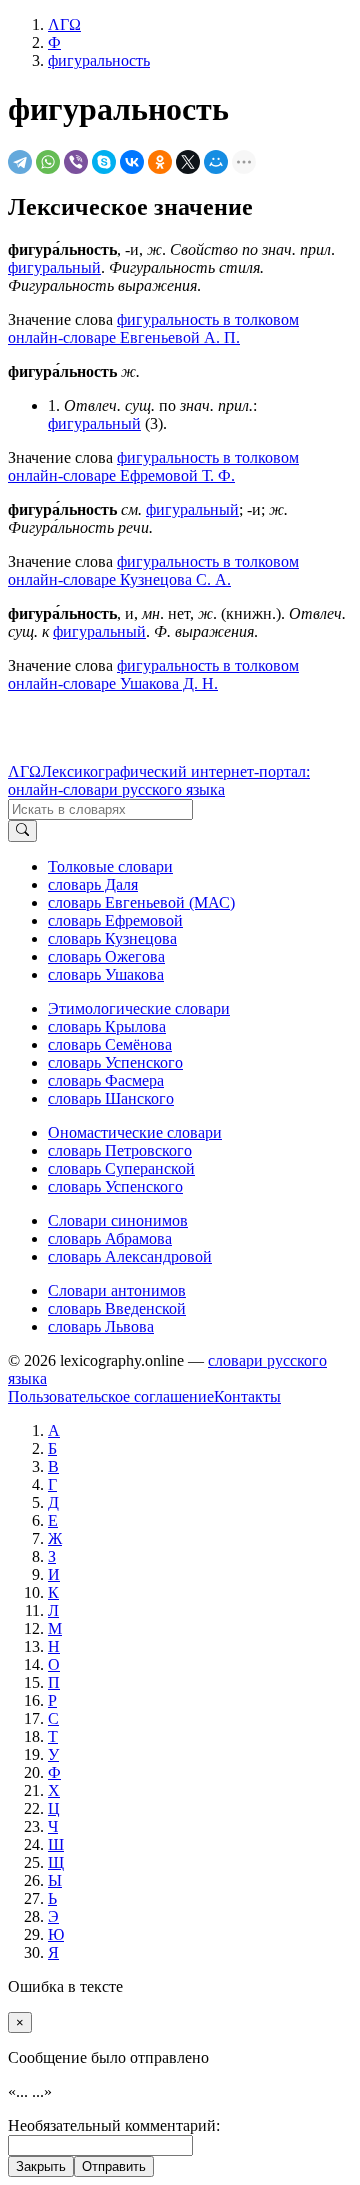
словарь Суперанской (121, 1168)
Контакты (247, 1396)
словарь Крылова (107, 1026)
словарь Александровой (130, 1256)
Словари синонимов (118, 1220)
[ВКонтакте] (132, 162)
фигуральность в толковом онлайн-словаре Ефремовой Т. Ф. (153, 466)
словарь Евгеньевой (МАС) (141, 902)
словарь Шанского (111, 1098)
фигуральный (54, 267)
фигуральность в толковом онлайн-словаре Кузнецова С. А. (153, 570)
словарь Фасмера (106, 1080)
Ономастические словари (135, 1132)
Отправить (114, 2166)
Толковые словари (110, 866)
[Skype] (104, 162)
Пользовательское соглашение (111, 1396)
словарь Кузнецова (112, 938)
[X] (188, 162)
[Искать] (22, 831)
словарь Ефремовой (115, 920)
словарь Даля (93, 884)
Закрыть (41, 2166)
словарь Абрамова (110, 1238)
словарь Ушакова (106, 974)
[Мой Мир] (216, 162)
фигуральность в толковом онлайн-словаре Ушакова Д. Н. (153, 674)
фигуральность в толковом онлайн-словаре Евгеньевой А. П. (153, 328)
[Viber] (76, 162)
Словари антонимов (117, 1290)
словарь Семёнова (110, 1044)
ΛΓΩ (24, 771)
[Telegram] (20, 162)
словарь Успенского (115, 1062)
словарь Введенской (117, 1308)
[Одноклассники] (160, 162)
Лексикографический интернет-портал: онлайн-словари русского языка (159, 780)
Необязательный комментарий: (114, 2125)
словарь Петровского (120, 1150)
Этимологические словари (139, 1008)
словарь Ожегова (106, 956)
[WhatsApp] (48, 162)
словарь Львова (101, 1326)
